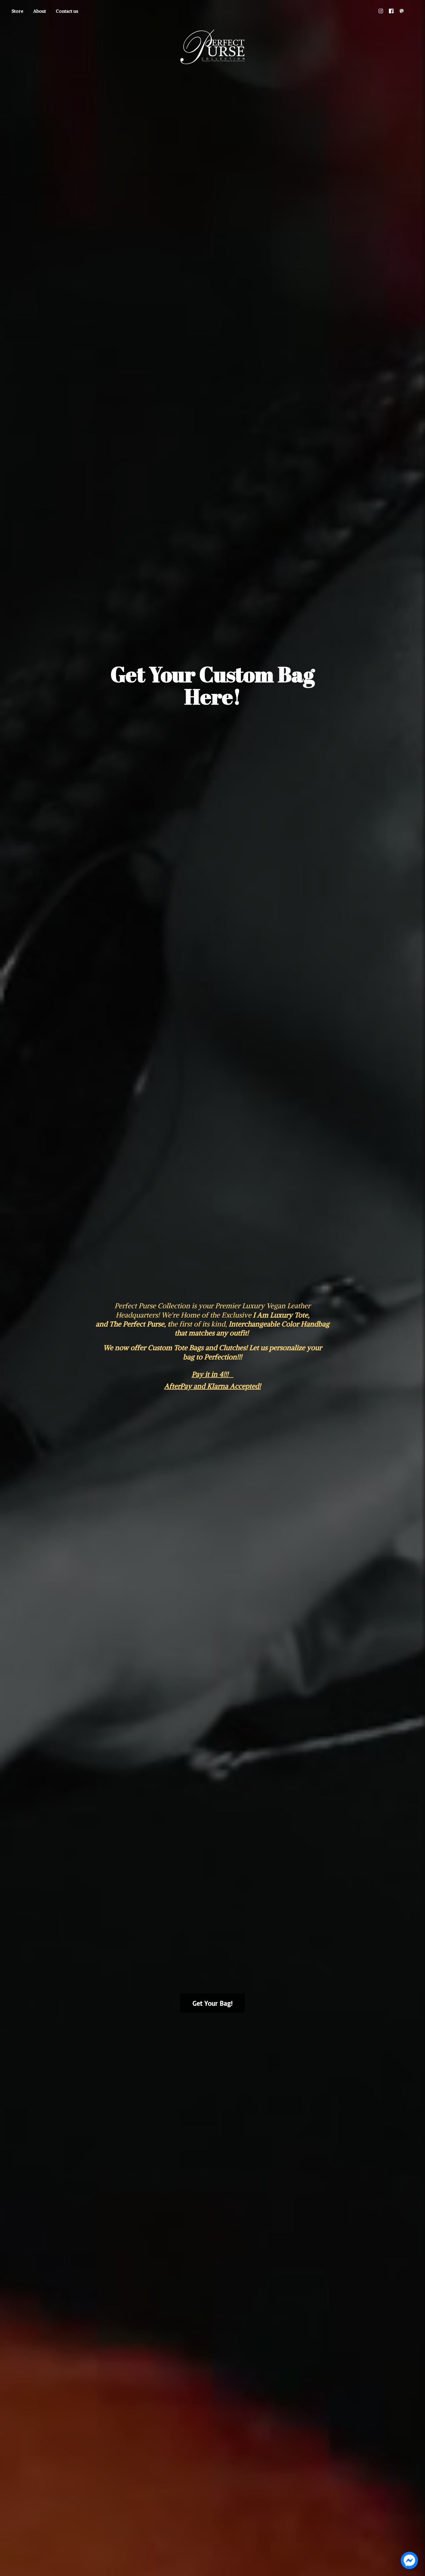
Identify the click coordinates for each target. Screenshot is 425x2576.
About (40, 11)
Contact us (67, 11)
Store (17, 11)
